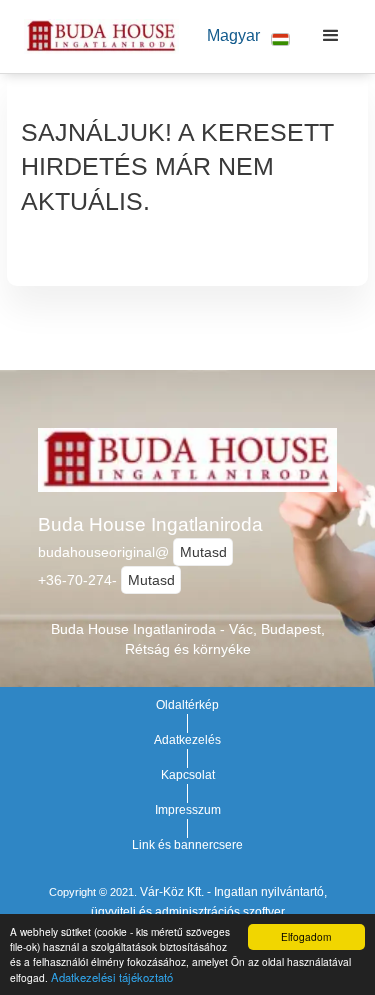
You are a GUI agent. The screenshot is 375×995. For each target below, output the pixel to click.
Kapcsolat (188, 775)
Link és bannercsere (187, 845)
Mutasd (203, 552)
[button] (240, 36)
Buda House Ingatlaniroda (150, 524)
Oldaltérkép (187, 705)
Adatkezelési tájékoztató (112, 977)
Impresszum (188, 810)
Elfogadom (306, 936)
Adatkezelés (187, 740)
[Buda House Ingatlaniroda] (96, 36)
